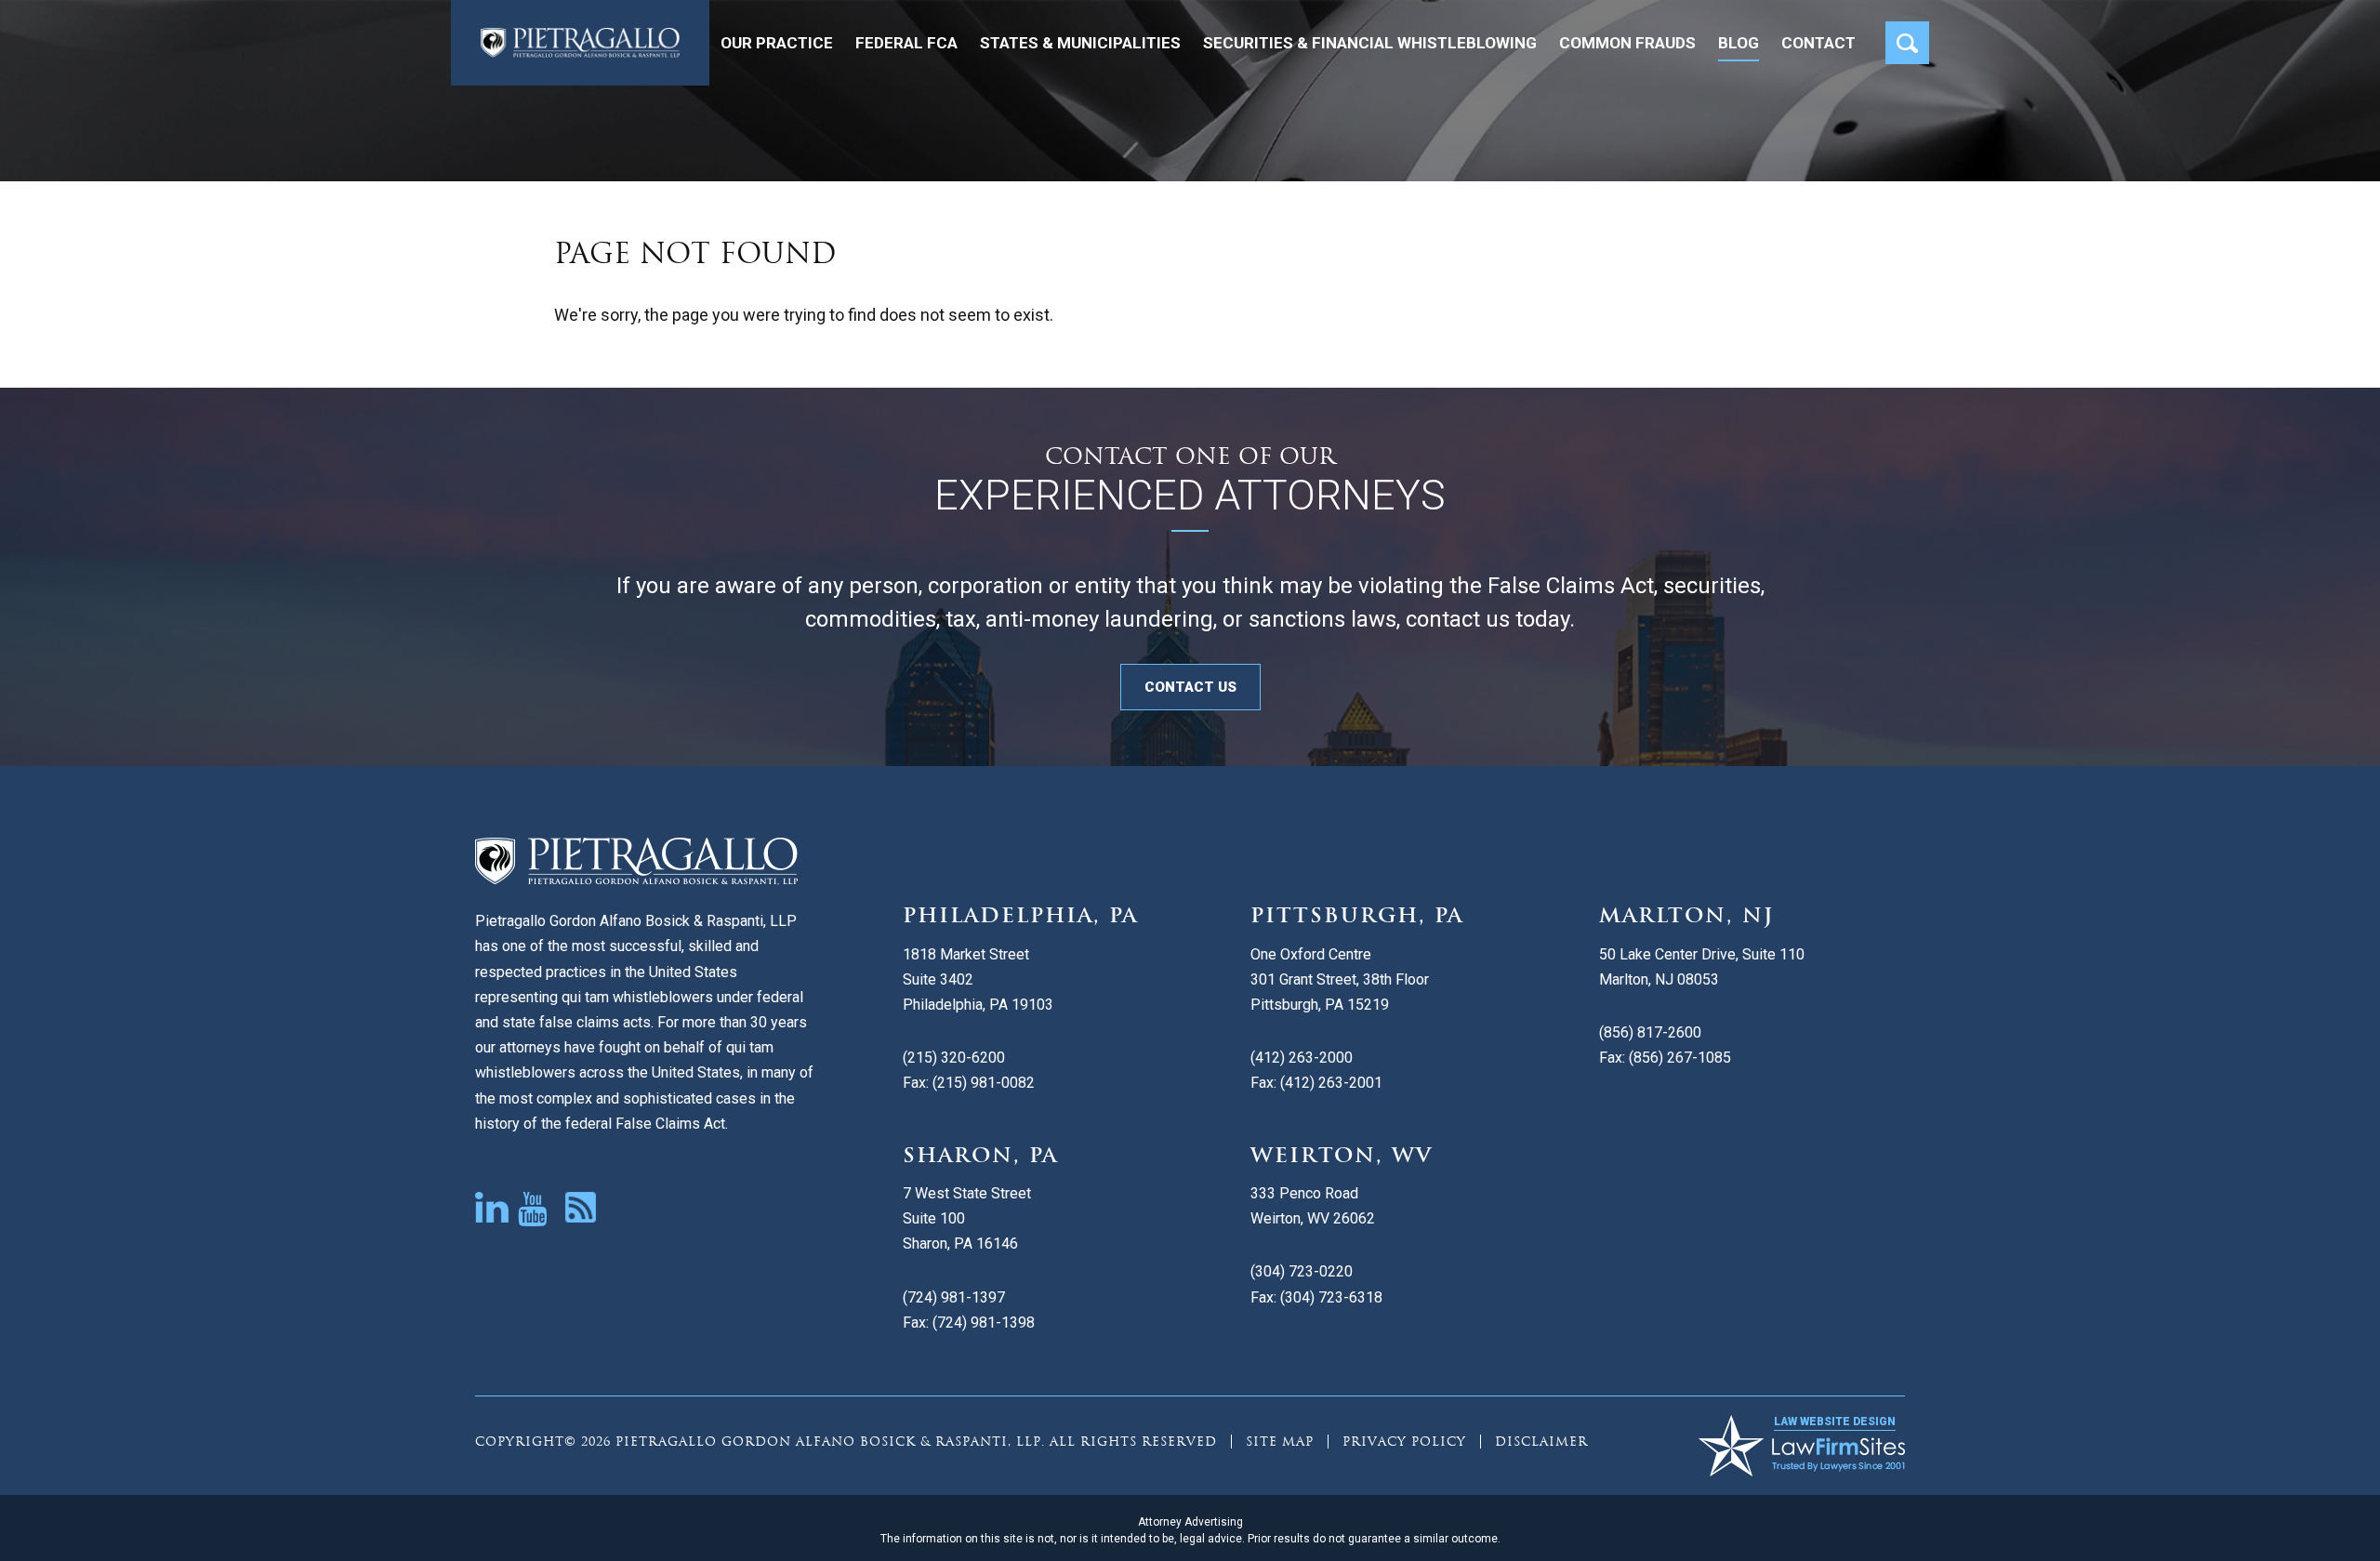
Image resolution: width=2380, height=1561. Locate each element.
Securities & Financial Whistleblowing (1370, 43)
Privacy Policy (1404, 1442)
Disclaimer (1541, 1442)
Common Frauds (1627, 43)
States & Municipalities (1080, 43)
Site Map (1280, 1442)
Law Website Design (1835, 1422)
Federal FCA (906, 43)
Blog (1739, 43)
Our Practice (777, 43)
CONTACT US (1190, 687)
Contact (1818, 43)
